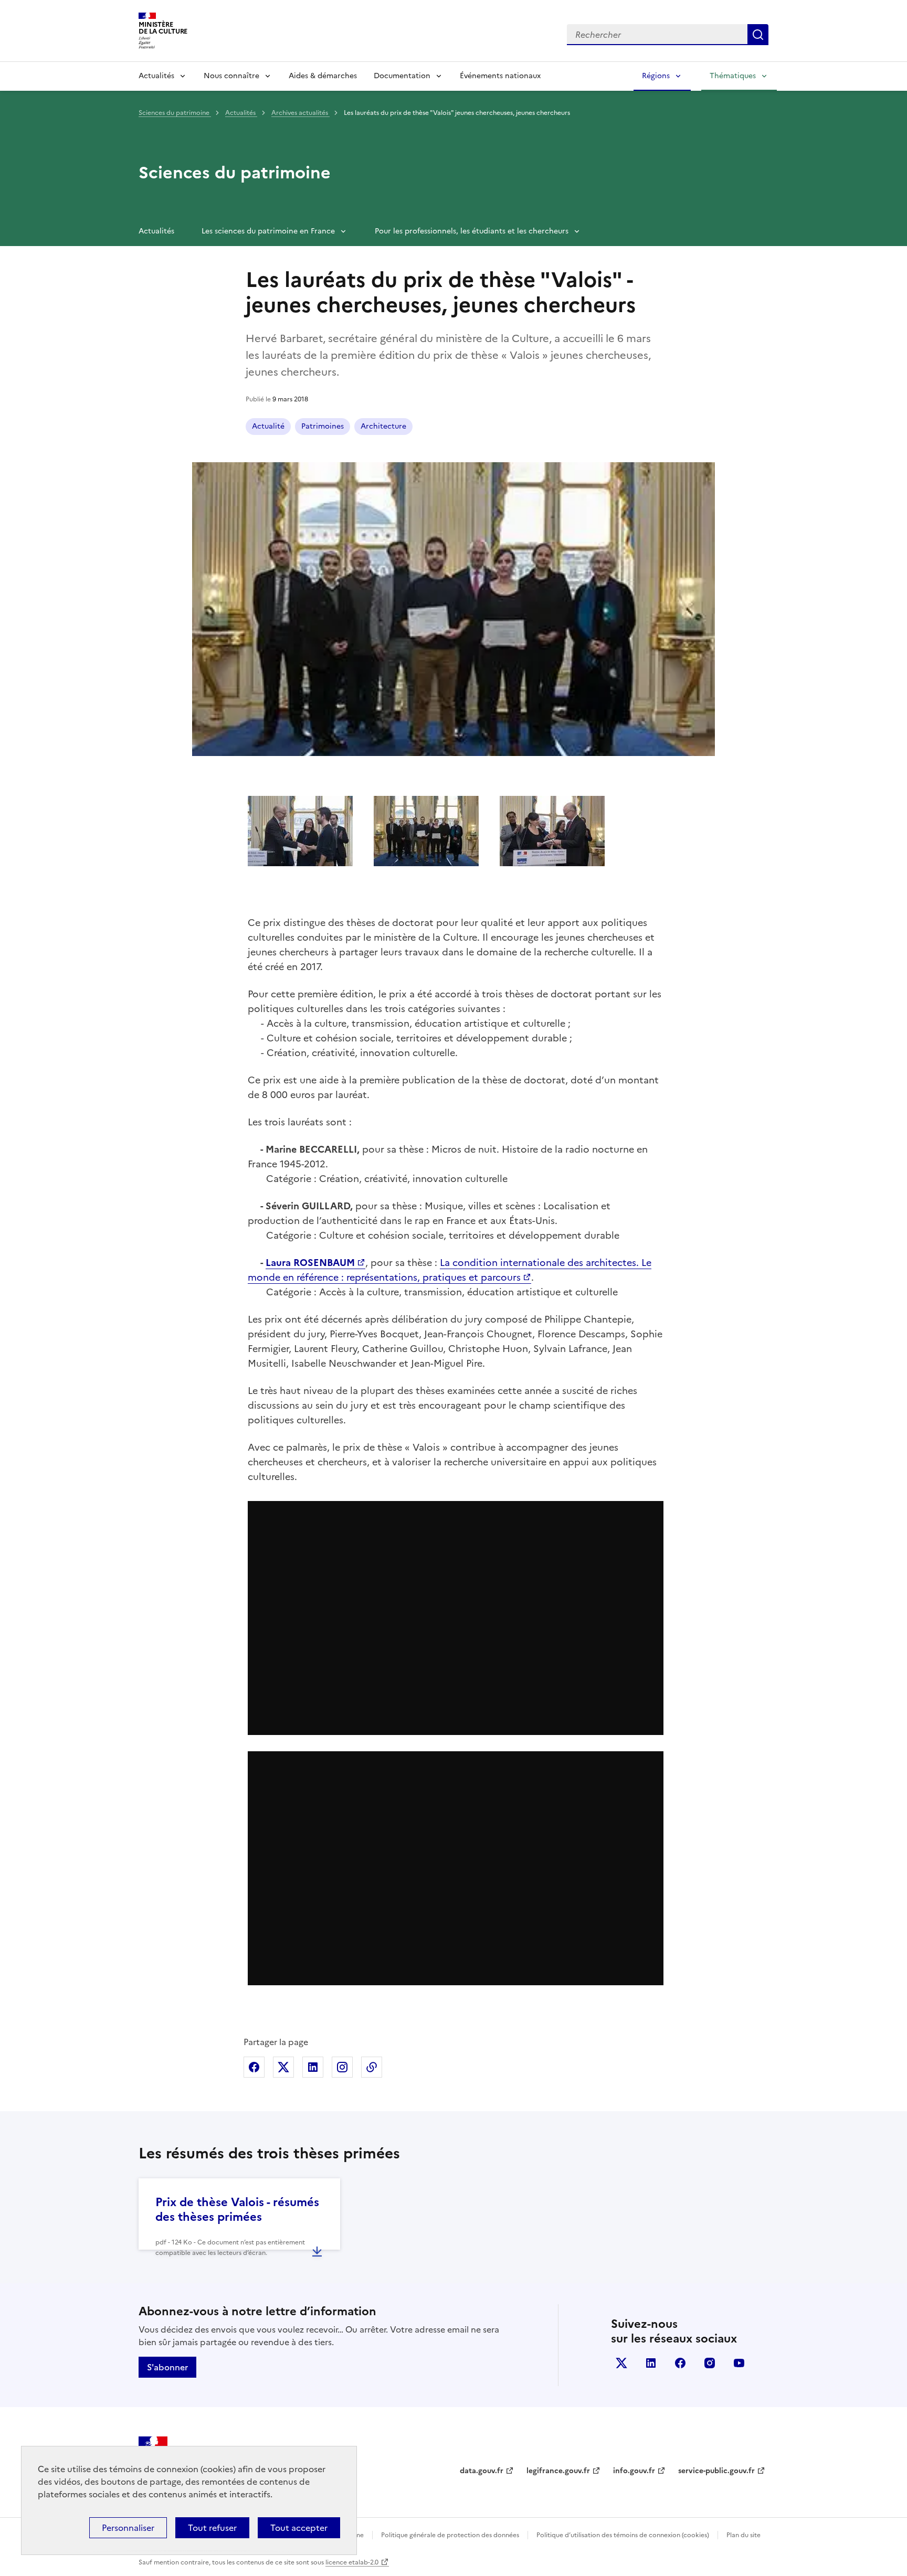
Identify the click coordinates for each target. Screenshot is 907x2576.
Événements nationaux (500, 76)
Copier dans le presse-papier (372, 2067)
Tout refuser (212, 2528)
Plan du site (743, 2535)
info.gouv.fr (634, 2471)
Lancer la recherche (758, 35)
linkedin (651, 2363)
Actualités (156, 76)
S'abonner (167, 2367)
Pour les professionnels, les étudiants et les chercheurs (472, 231)
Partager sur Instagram (342, 2067)
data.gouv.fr (482, 2471)
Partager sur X (283, 2067)
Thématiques (733, 76)
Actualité (268, 426)
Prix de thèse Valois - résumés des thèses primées (237, 2210)
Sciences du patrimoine (175, 113)
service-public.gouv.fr (716, 2471)
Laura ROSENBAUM (310, 1263)
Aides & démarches (323, 76)
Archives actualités (300, 113)
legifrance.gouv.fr (558, 2471)
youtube (739, 2363)
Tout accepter (299, 2528)
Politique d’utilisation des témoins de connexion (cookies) (623, 2535)
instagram (710, 2363)
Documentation (402, 76)
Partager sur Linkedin (313, 2067)
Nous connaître (231, 76)
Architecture (383, 426)
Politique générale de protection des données (450, 2535)
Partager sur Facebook (254, 2067)
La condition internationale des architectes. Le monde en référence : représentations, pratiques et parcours (450, 1270)
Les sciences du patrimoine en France (268, 231)
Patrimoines (323, 426)
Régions (656, 76)
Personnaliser (128, 2528)
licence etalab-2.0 (352, 2562)
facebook (680, 2363)
